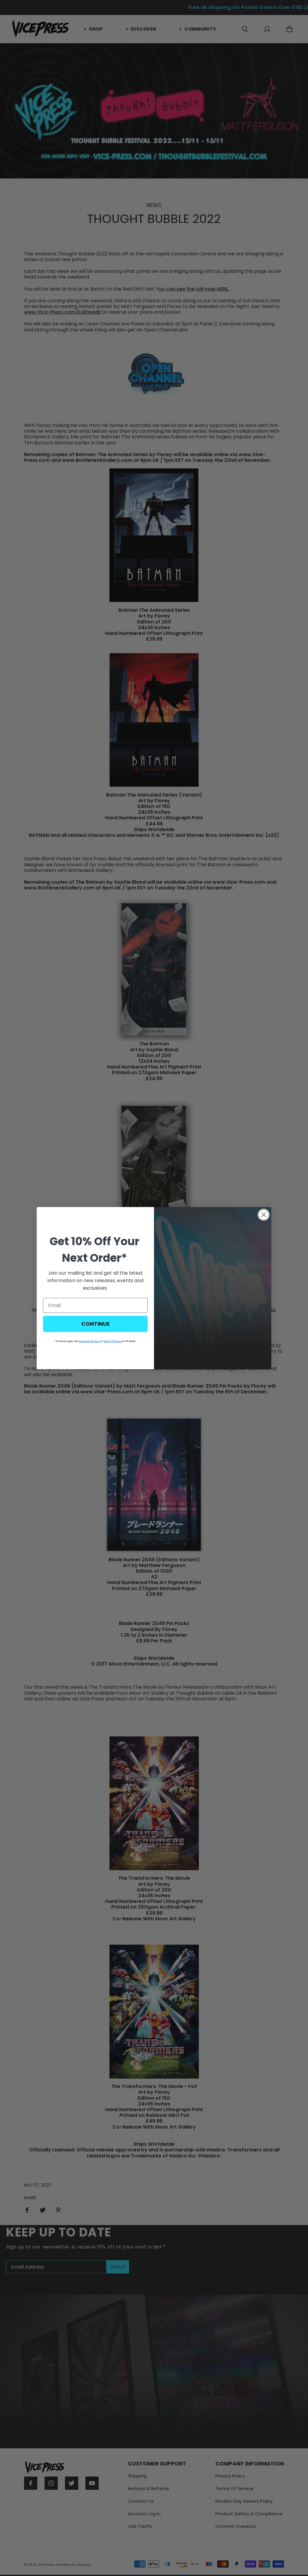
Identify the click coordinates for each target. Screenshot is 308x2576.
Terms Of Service (112, 1341)
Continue (95, 1324)
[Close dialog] (264, 1215)
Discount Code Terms (90, 1341)
